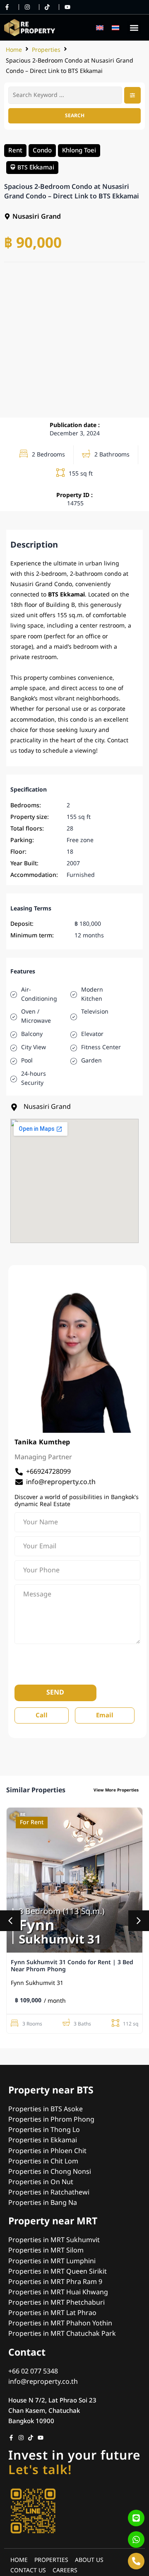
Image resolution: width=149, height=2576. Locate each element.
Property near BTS (51, 2091)
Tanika (26, 1442)
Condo (42, 150)
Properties (46, 50)
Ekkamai (42, 167)
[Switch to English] (100, 28)
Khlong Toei (79, 150)
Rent (15, 150)
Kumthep (54, 1442)
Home (14, 50)
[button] (134, 28)
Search (75, 116)
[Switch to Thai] (115, 28)
